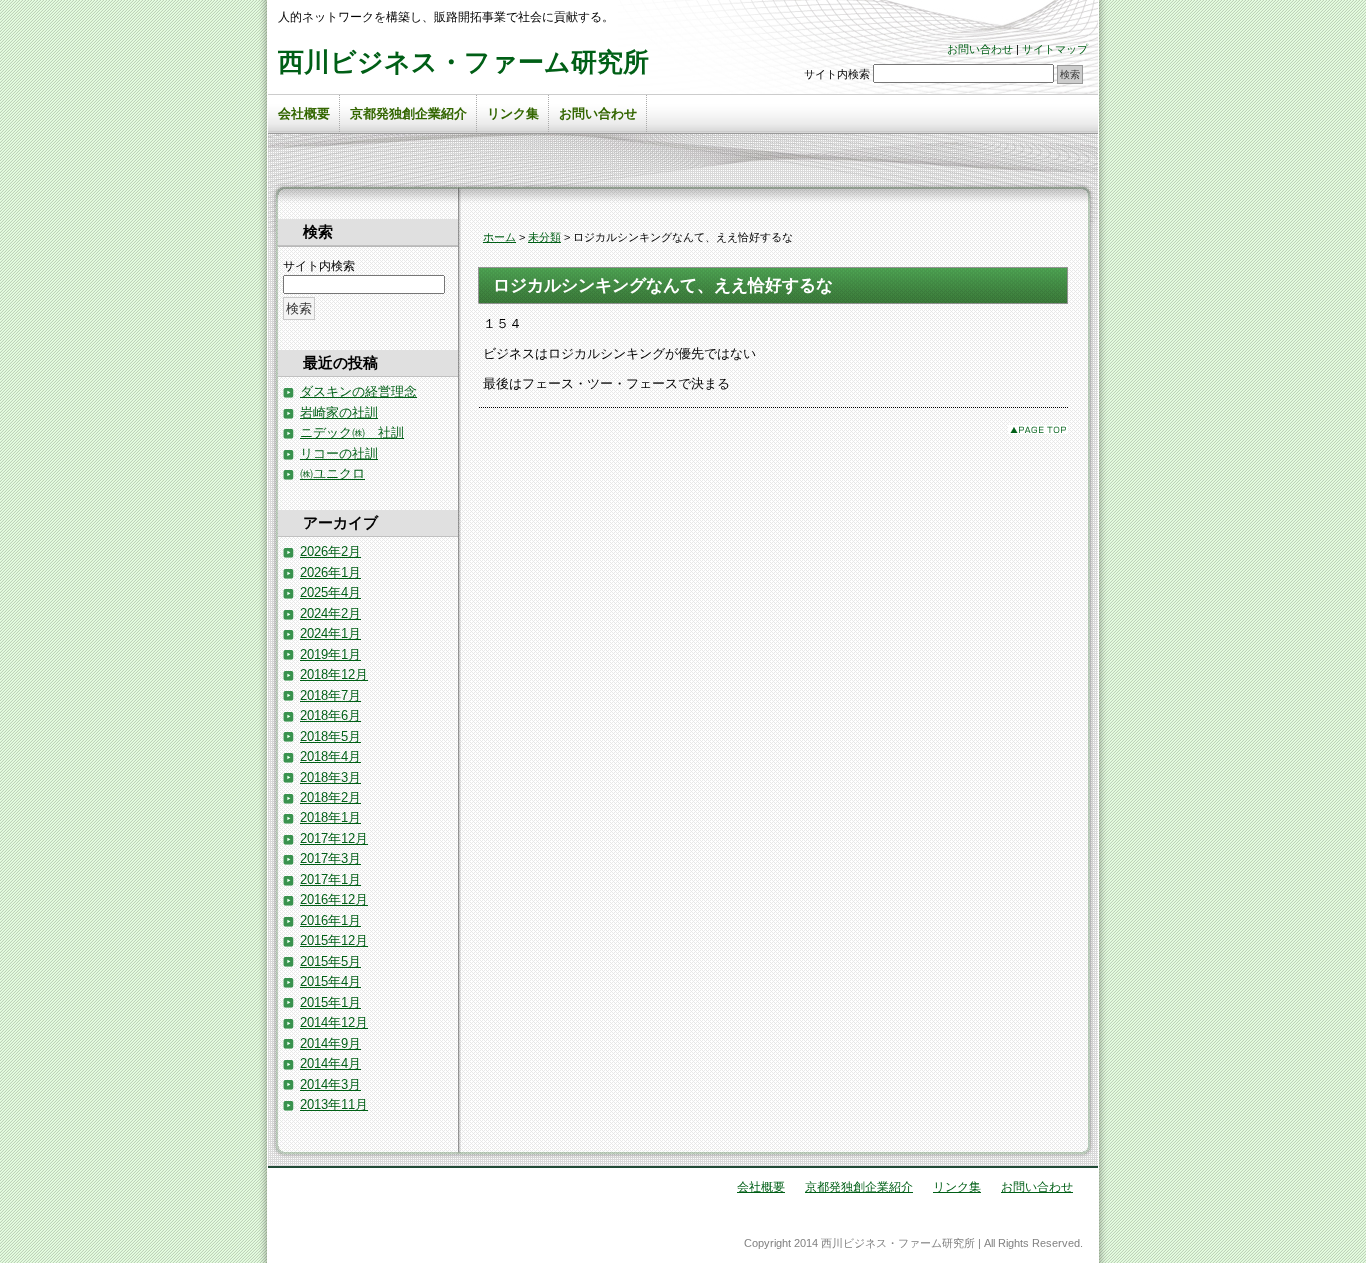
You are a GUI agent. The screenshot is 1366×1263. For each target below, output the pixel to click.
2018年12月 (334, 674)
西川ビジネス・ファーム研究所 (463, 62)
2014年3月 (330, 1084)
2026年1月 (330, 572)
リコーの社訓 (339, 453)
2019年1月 (330, 654)
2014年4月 (330, 1063)
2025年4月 (330, 592)
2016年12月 (334, 899)
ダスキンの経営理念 (358, 391)
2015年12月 (334, 940)
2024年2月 (330, 613)
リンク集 (513, 113)
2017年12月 (334, 838)
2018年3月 (330, 777)
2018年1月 (330, 817)
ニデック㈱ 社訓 (352, 432)
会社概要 (304, 113)
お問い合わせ (980, 49)
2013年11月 (334, 1104)
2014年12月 (334, 1022)
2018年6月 (330, 715)
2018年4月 (330, 756)
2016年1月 (330, 920)
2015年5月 (330, 961)
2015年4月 (330, 981)
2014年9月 (330, 1043)
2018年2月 (330, 797)
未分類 (544, 237)
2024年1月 (330, 633)
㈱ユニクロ (332, 473)
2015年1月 (330, 1002)
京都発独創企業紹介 (408, 113)
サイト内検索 (837, 74)
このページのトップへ (1038, 429)
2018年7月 (330, 695)
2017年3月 (330, 858)
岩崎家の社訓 (339, 412)
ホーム (499, 237)
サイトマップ (1055, 49)
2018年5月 (330, 736)
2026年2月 (330, 551)
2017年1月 (330, 879)
